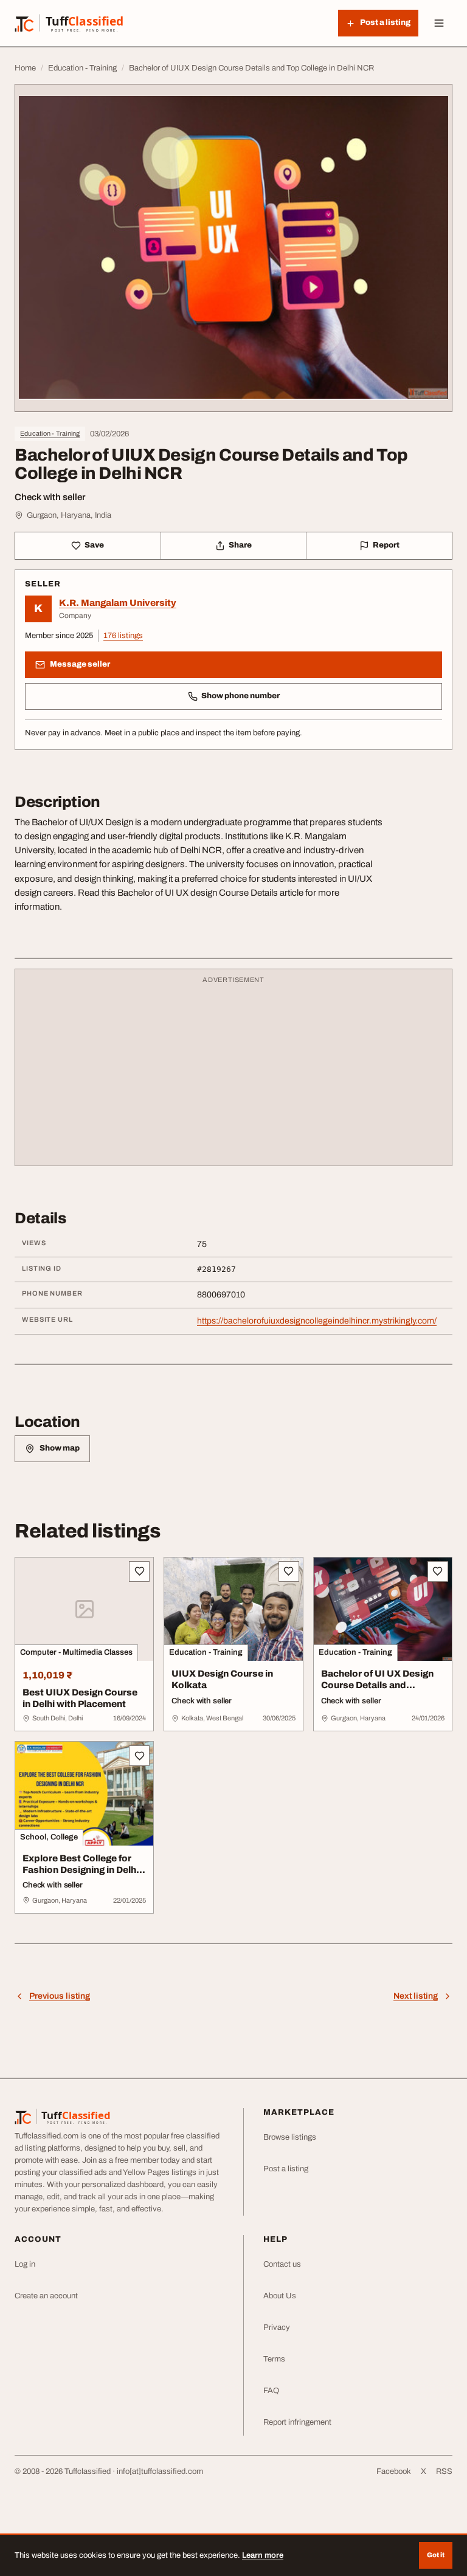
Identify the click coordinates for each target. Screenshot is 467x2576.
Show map (60, 1448)
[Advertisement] (233, 1073)
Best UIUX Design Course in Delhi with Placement (80, 1698)
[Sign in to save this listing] (139, 1571)
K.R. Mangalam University (118, 603)
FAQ (271, 2391)
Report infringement (297, 2422)
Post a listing (286, 2169)
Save (94, 545)
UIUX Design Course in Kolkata (222, 1679)
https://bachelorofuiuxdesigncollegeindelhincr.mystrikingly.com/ (317, 1321)
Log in (25, 2264)
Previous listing (60, 1996)
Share (240, 545)
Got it (436, 2555)
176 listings (123, 636)
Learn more (263, 2555)
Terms (274, 2359)
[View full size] (233, 248)
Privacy (277, 2327)
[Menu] (439, 23)
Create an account (46, 2296)
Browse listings (290, 2137)
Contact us (282, 2264)
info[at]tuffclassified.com (160, 2471)
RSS (444, 2471)
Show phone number (240, 696)
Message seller (80, 664)
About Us (280, 2296)
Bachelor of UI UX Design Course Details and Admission (377, 1685)
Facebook (394, 2471)
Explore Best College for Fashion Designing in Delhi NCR (81, 1870)
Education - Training (50, 433)
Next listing (416, 1996)
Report (386, 545)
